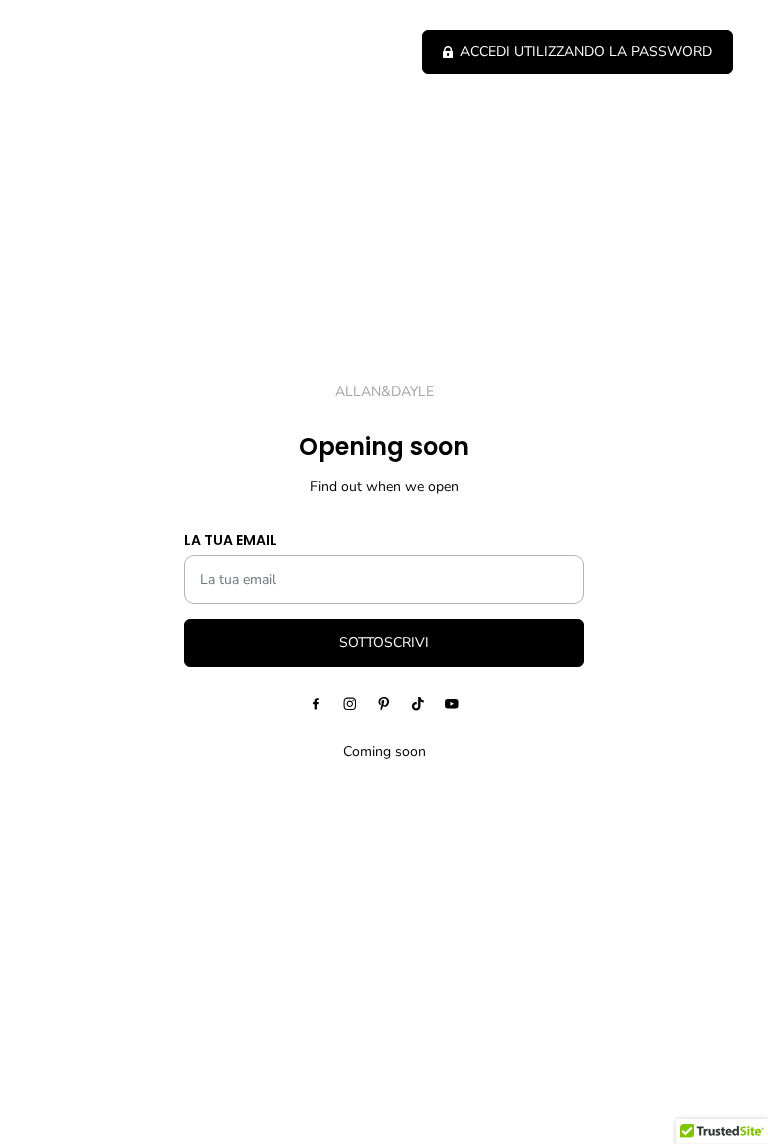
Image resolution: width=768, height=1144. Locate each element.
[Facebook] (316, 704)
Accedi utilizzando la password (586, 51)
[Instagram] (350, 704)
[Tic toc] (418, 704)
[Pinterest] (384, 704)
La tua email (230, 540)
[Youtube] (452, 704)
